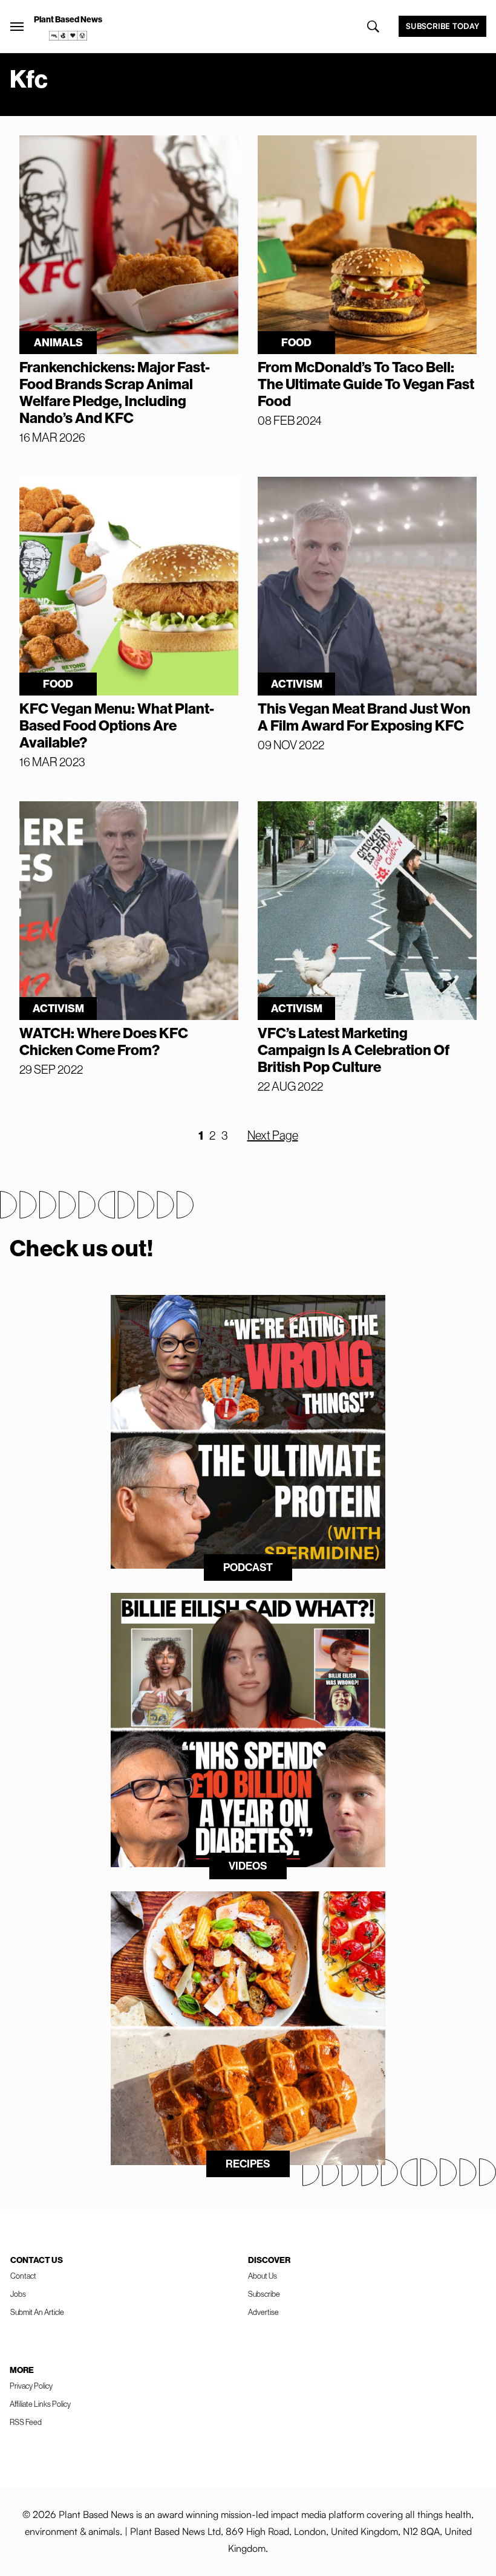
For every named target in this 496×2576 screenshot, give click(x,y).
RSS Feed (26, 2422)
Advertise (263, 2312)
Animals (58, 343)
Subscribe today (442, 26)
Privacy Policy (31, 2386)
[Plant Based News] (17, 27)
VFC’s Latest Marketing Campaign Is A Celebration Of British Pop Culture (354, 1050)
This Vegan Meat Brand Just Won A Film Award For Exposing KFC (364, 717)
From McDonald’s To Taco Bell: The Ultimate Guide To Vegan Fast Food (366, 384)
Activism (297, 684)
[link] (68, 36)
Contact (23, 2276)
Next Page (273, 1135)
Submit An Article (37, 2312)
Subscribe (264, 2294)
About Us (263, 2276)
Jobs (18, 2294)
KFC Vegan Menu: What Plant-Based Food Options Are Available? (117, 726)
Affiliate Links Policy (40, 2404)
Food (296, 343)
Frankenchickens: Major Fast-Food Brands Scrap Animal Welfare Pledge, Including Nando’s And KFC (115, 393)
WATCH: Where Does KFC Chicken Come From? (104, 1042)
